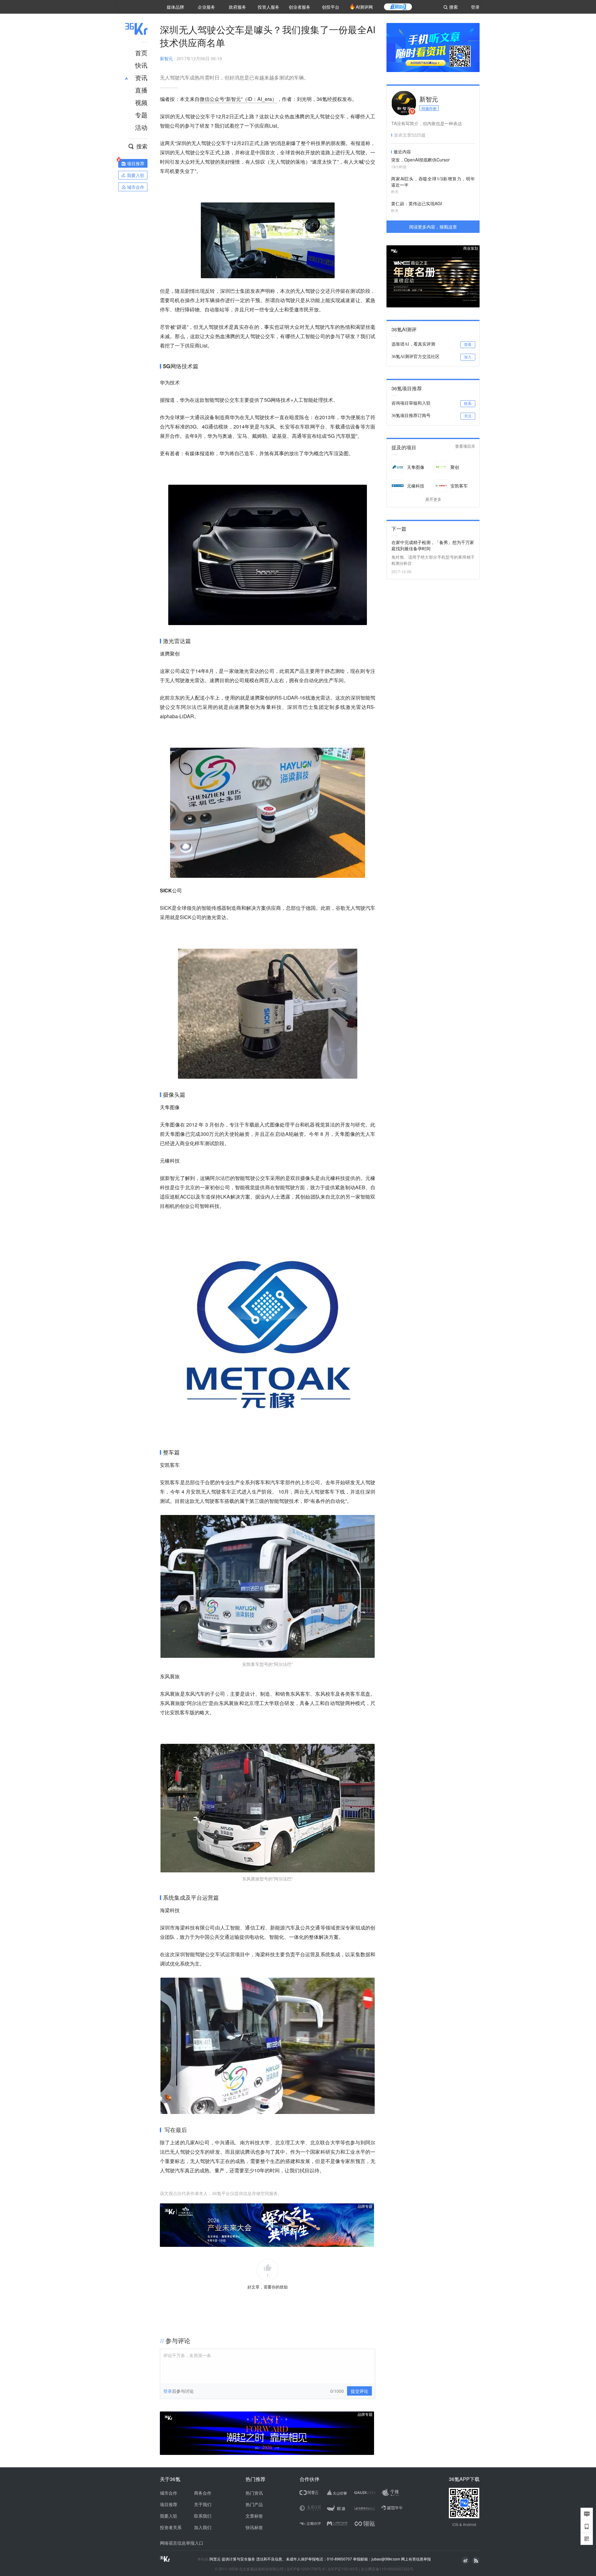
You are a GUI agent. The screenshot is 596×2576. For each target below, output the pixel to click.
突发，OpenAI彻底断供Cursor (420, 160)
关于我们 (203, 2504)
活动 (141, 127)
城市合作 (169, 2493)
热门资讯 (254, 2493)
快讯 (141, 65)
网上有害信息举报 (416, 2559)
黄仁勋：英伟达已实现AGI (417, 203)
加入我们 (203, 2527)
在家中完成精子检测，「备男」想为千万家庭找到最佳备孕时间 (433, 545)
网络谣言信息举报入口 (182, 2543)
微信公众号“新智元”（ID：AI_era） (238, 99)
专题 (141, 115)
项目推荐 (169, 2504)
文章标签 (254, 2516)
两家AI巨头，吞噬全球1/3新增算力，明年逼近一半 (433, 182)
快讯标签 (254, 2527)
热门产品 (254, 2504)
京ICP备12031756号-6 (306, 2569)
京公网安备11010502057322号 (387, 2569)
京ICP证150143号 (343, 2569)
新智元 (166, 58)
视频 (141, 102)
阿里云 (216, 2559)
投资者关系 (171, 2527)
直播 (141, 90)
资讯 (141, 77)
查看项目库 (465, 446)
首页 (141, 53)
